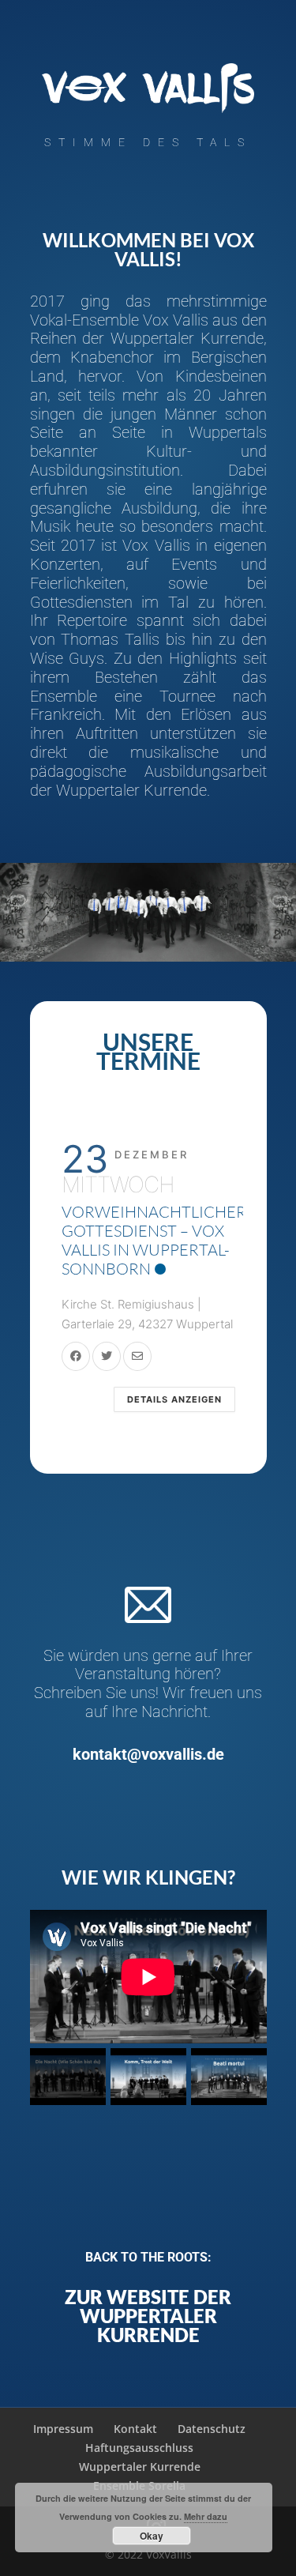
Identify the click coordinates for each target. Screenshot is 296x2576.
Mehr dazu (206, 2516)
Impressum (63, 2429)
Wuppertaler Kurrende (140, 2467)
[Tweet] (107, 1356)
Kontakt (135, 2429)
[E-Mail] (137, 1356)
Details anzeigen (174, 1399)
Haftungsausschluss (139, 2448)
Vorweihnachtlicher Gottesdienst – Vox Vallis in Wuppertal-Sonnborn (154, 1240)
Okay (152, 2536)
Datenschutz (212, 2429)
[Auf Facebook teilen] (76, 1356)
